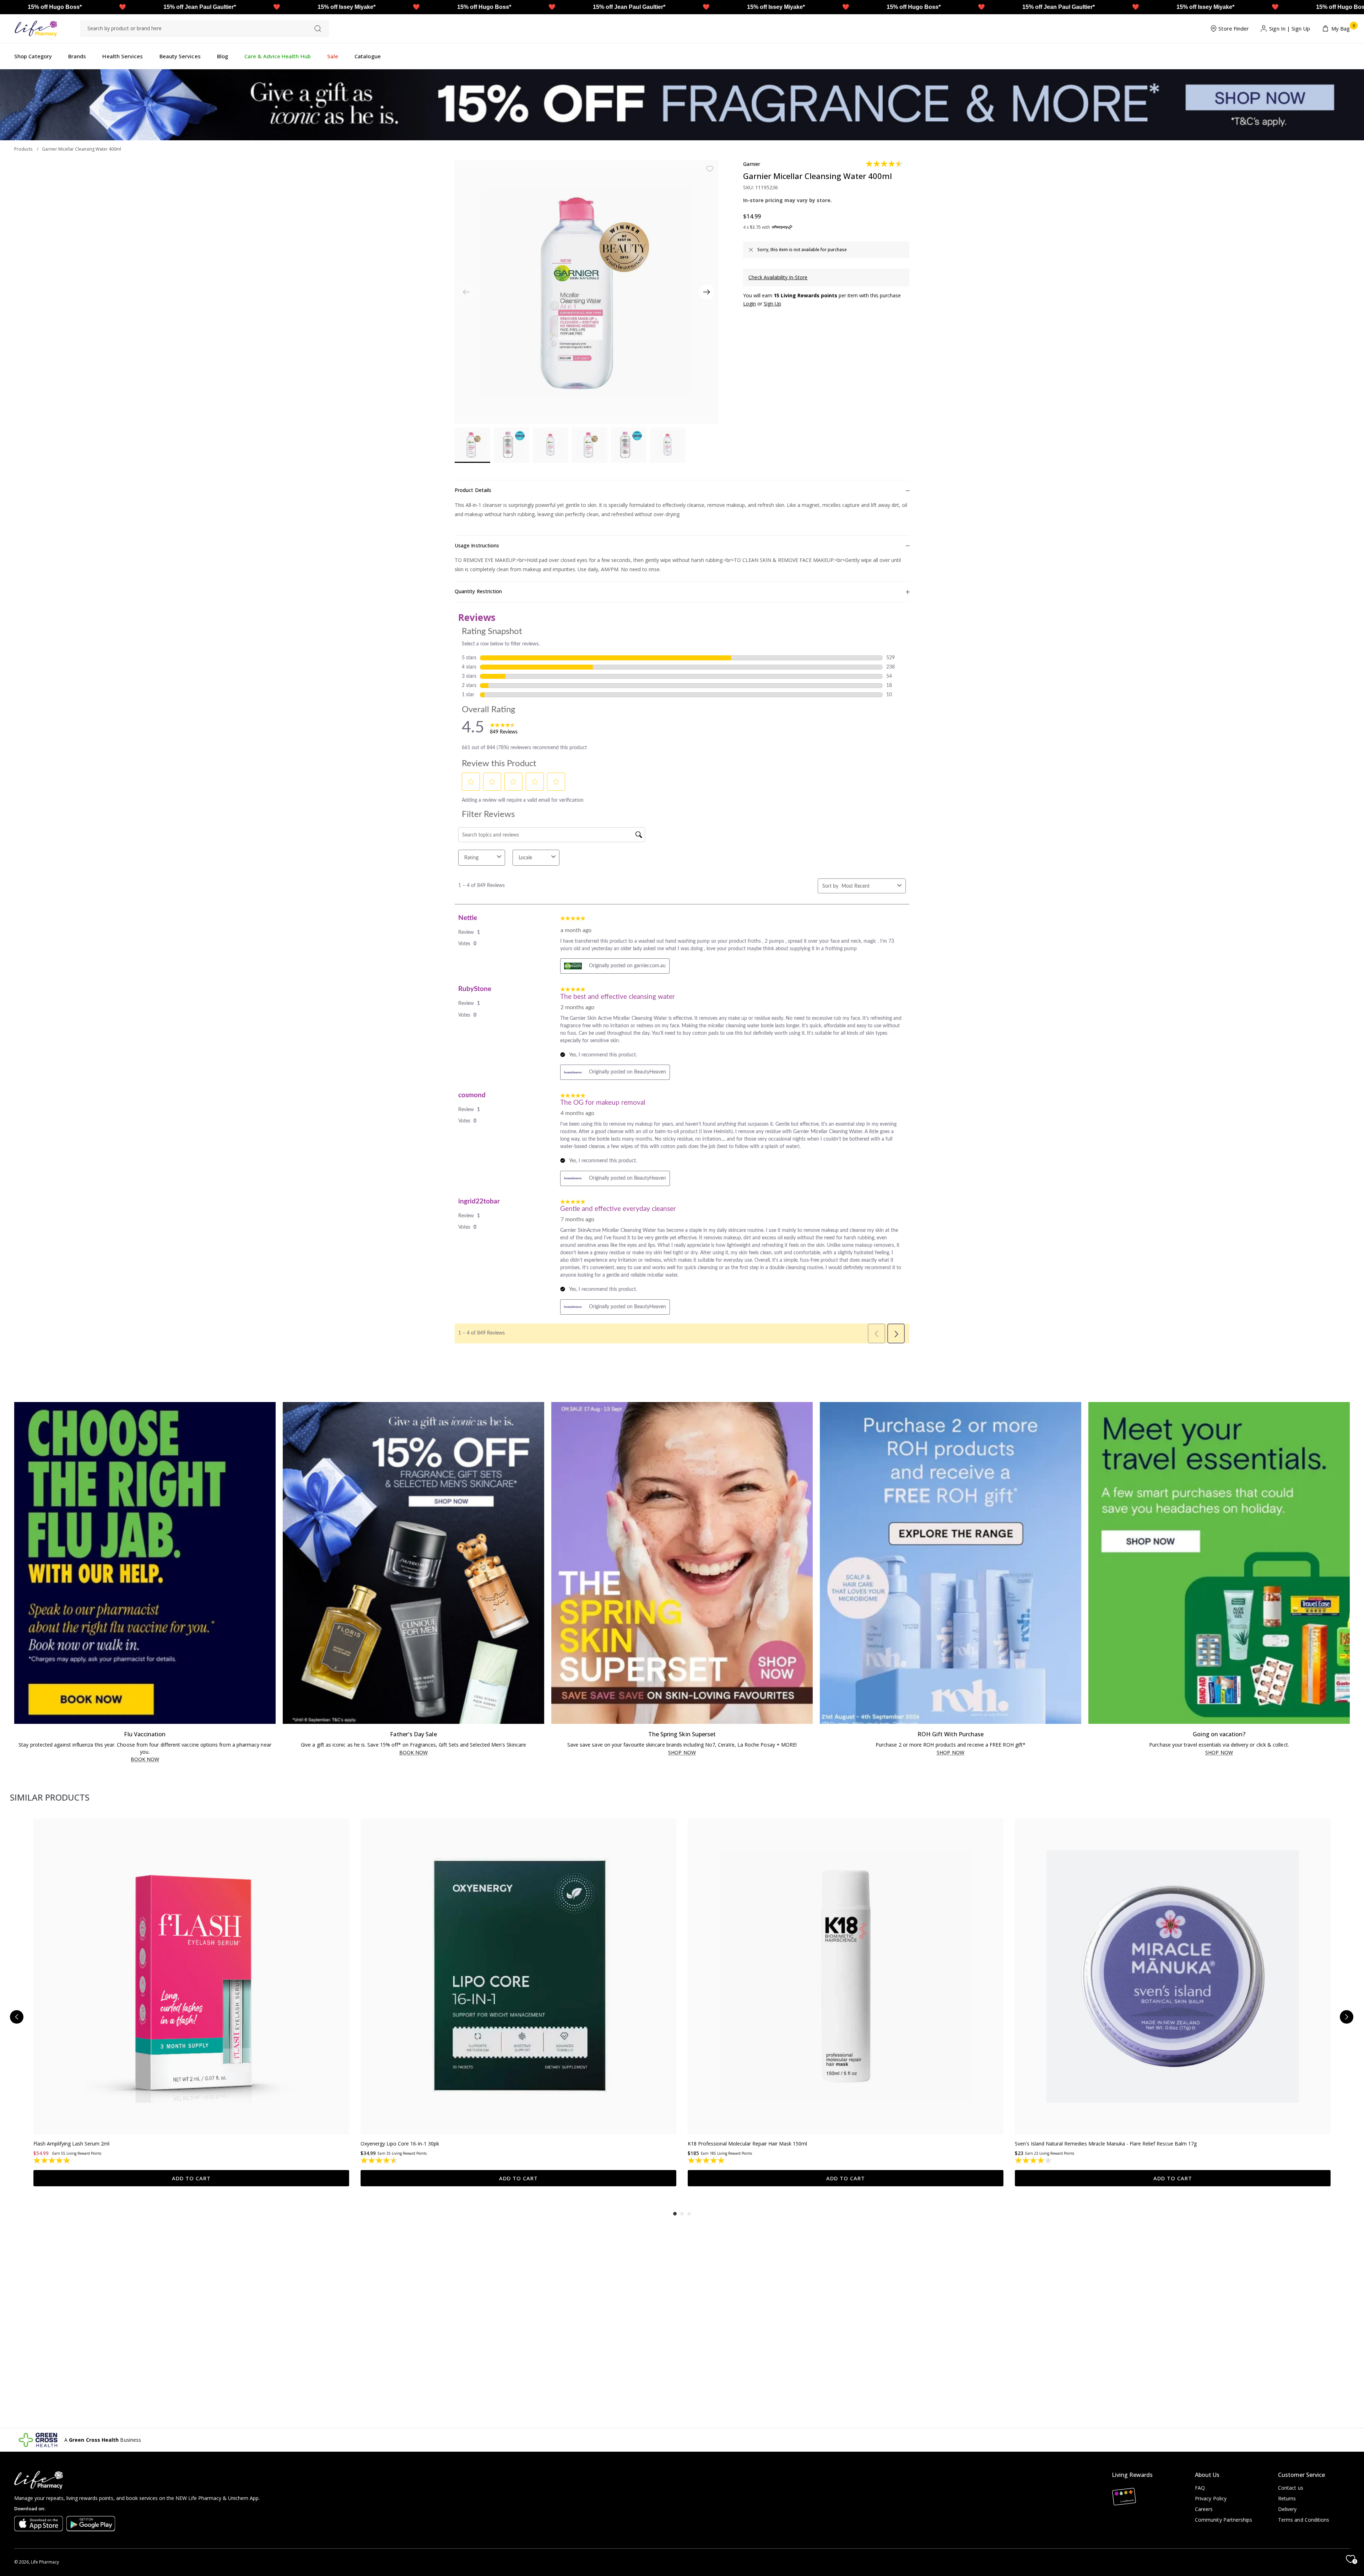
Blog (223, 56)
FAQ (1200, 2488)
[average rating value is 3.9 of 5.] (1034, 2160)
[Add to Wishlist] (710, 169)
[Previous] (17, 2017)
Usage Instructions (477, 545)
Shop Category (33, 56)
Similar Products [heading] (50, 1797)
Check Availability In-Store (778, 277)
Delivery (1287, 2509)
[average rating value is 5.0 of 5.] (707, 2160)
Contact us (1291, 2488)
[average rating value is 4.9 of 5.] (52, 2160)
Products (23, 149)
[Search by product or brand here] (318, 29)
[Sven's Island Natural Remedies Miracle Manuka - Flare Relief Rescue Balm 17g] (1173, 1977)
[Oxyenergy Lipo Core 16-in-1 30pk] (518, 1977)
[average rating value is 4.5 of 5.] (885, 164)
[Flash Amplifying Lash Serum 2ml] (191, 1977)
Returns (1287, 2498)
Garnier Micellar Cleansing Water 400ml (82, 149)
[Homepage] (36, 29)
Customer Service (1301, 2475)
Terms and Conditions (1304, 2520)
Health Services (123, 56)
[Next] (707, 292)
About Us (1207, 2475)
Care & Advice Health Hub (278, 56)
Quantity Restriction (478, 591)
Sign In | (1280, 28)
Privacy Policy (1211, 2498)
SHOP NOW (682, 1753)
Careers (1204, 2509)
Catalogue (368, 56)
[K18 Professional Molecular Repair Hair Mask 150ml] (846, 1977)
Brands (77, 56)
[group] (191, 2003)
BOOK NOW (145, 1760)
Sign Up (1301, 28)
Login (749, 304)
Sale (333, 56)
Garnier (752, 164)
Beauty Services (180, 56)
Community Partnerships (1224, 2520)
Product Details (473, 490)
